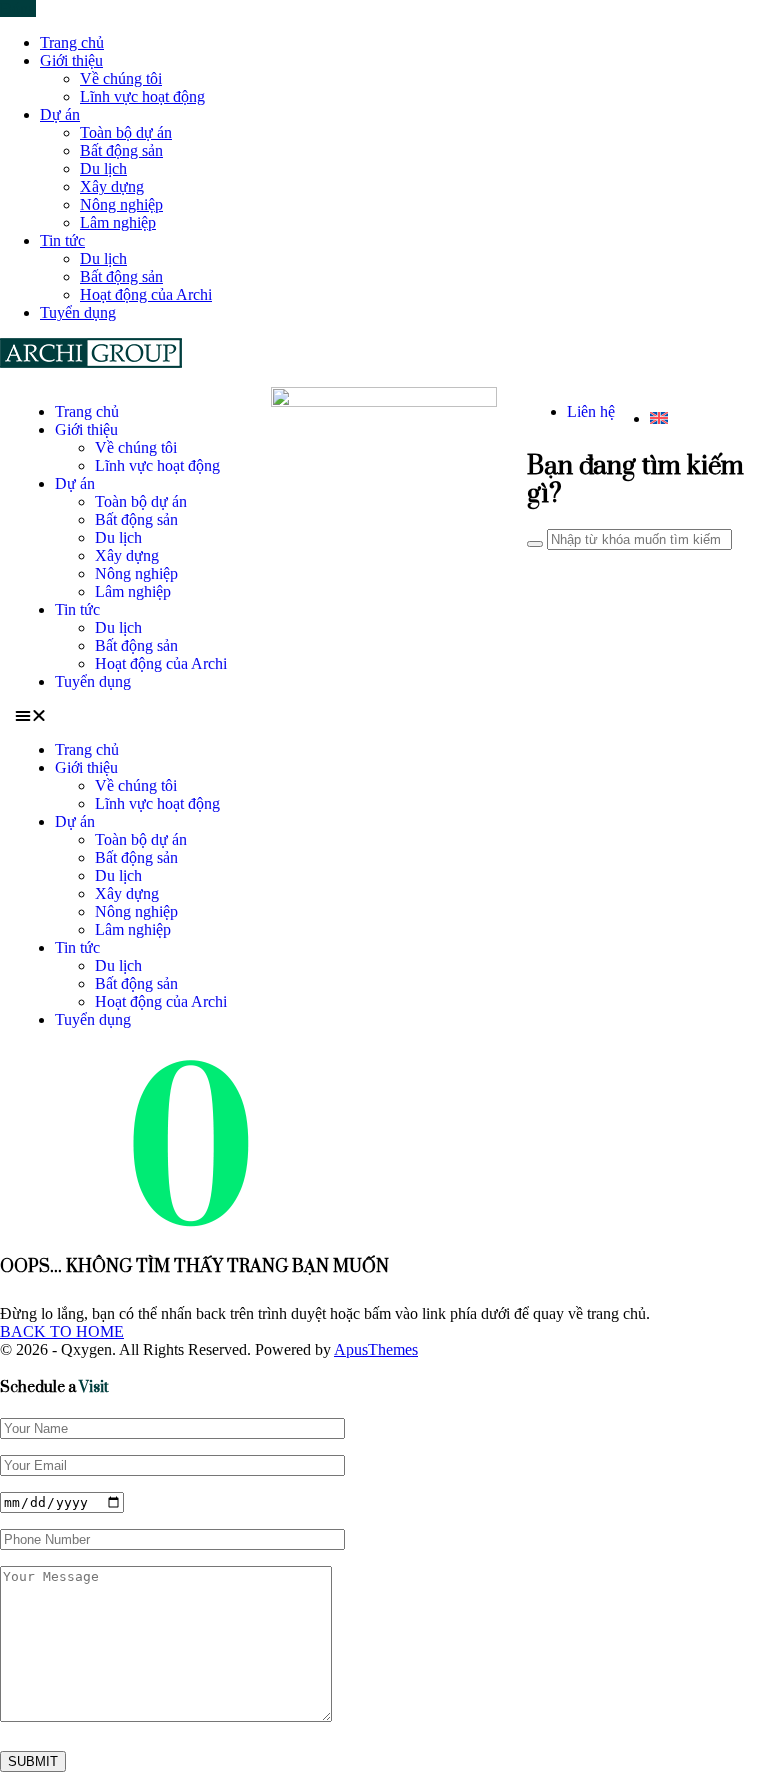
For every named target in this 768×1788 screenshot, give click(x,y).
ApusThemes (376, 1349)
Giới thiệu (71, 60)
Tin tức (62, 240)
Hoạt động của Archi (146, 294)
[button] (128, 716)
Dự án (60, 114)
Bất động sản (121, 150)
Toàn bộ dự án (126, 132)
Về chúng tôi (121, 78)
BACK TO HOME (62, 1331)
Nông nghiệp (121, 204)
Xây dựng (112, 186)
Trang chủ (72, 42)
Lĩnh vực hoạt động (142, 96)
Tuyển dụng (78, 312)
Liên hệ (591, 411)
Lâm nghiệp (118, 222)
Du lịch (103, 168)
